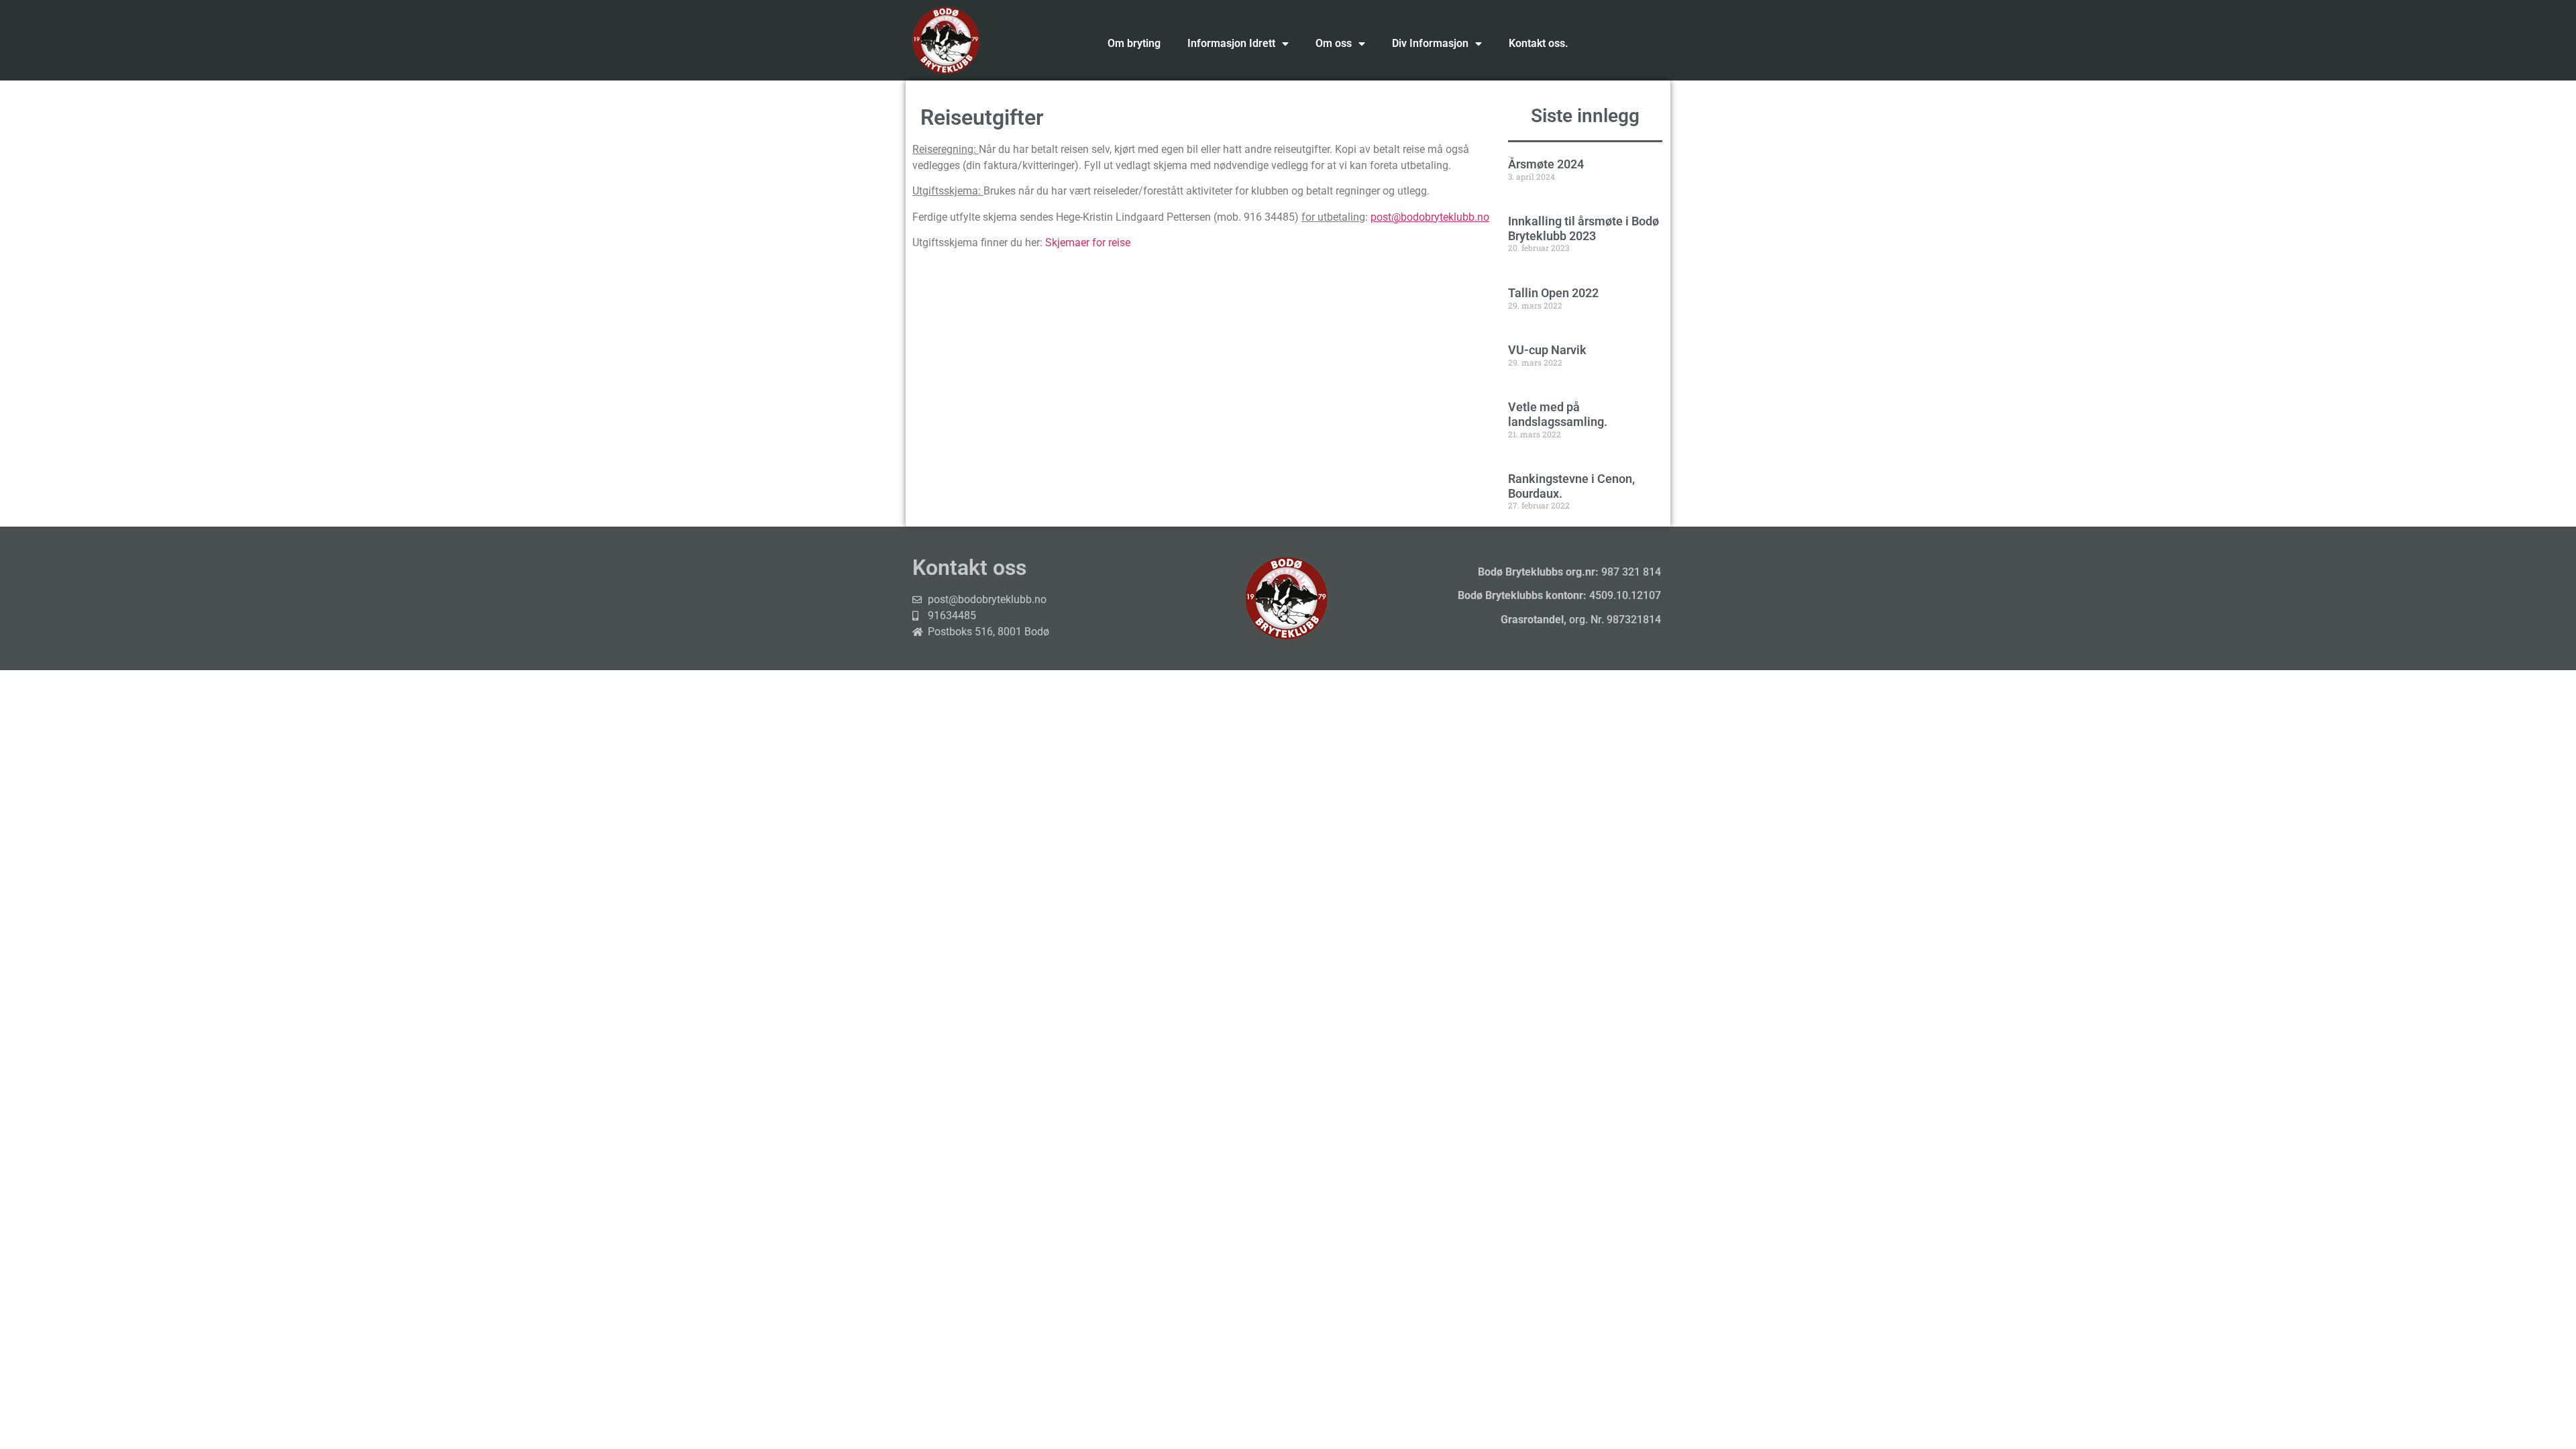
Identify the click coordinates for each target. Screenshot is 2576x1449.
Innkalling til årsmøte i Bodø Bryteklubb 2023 (1584, 228)
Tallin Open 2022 (1553, 293)
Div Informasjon (1430, 43)
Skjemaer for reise (1088, 243)
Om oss (1334, 43)
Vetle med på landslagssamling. (1558, 414)
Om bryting (1134, 43)
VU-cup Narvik (1547, 350)
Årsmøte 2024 (1546, 164)
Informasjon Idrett (1231, 43)
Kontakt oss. (1539, 43)
